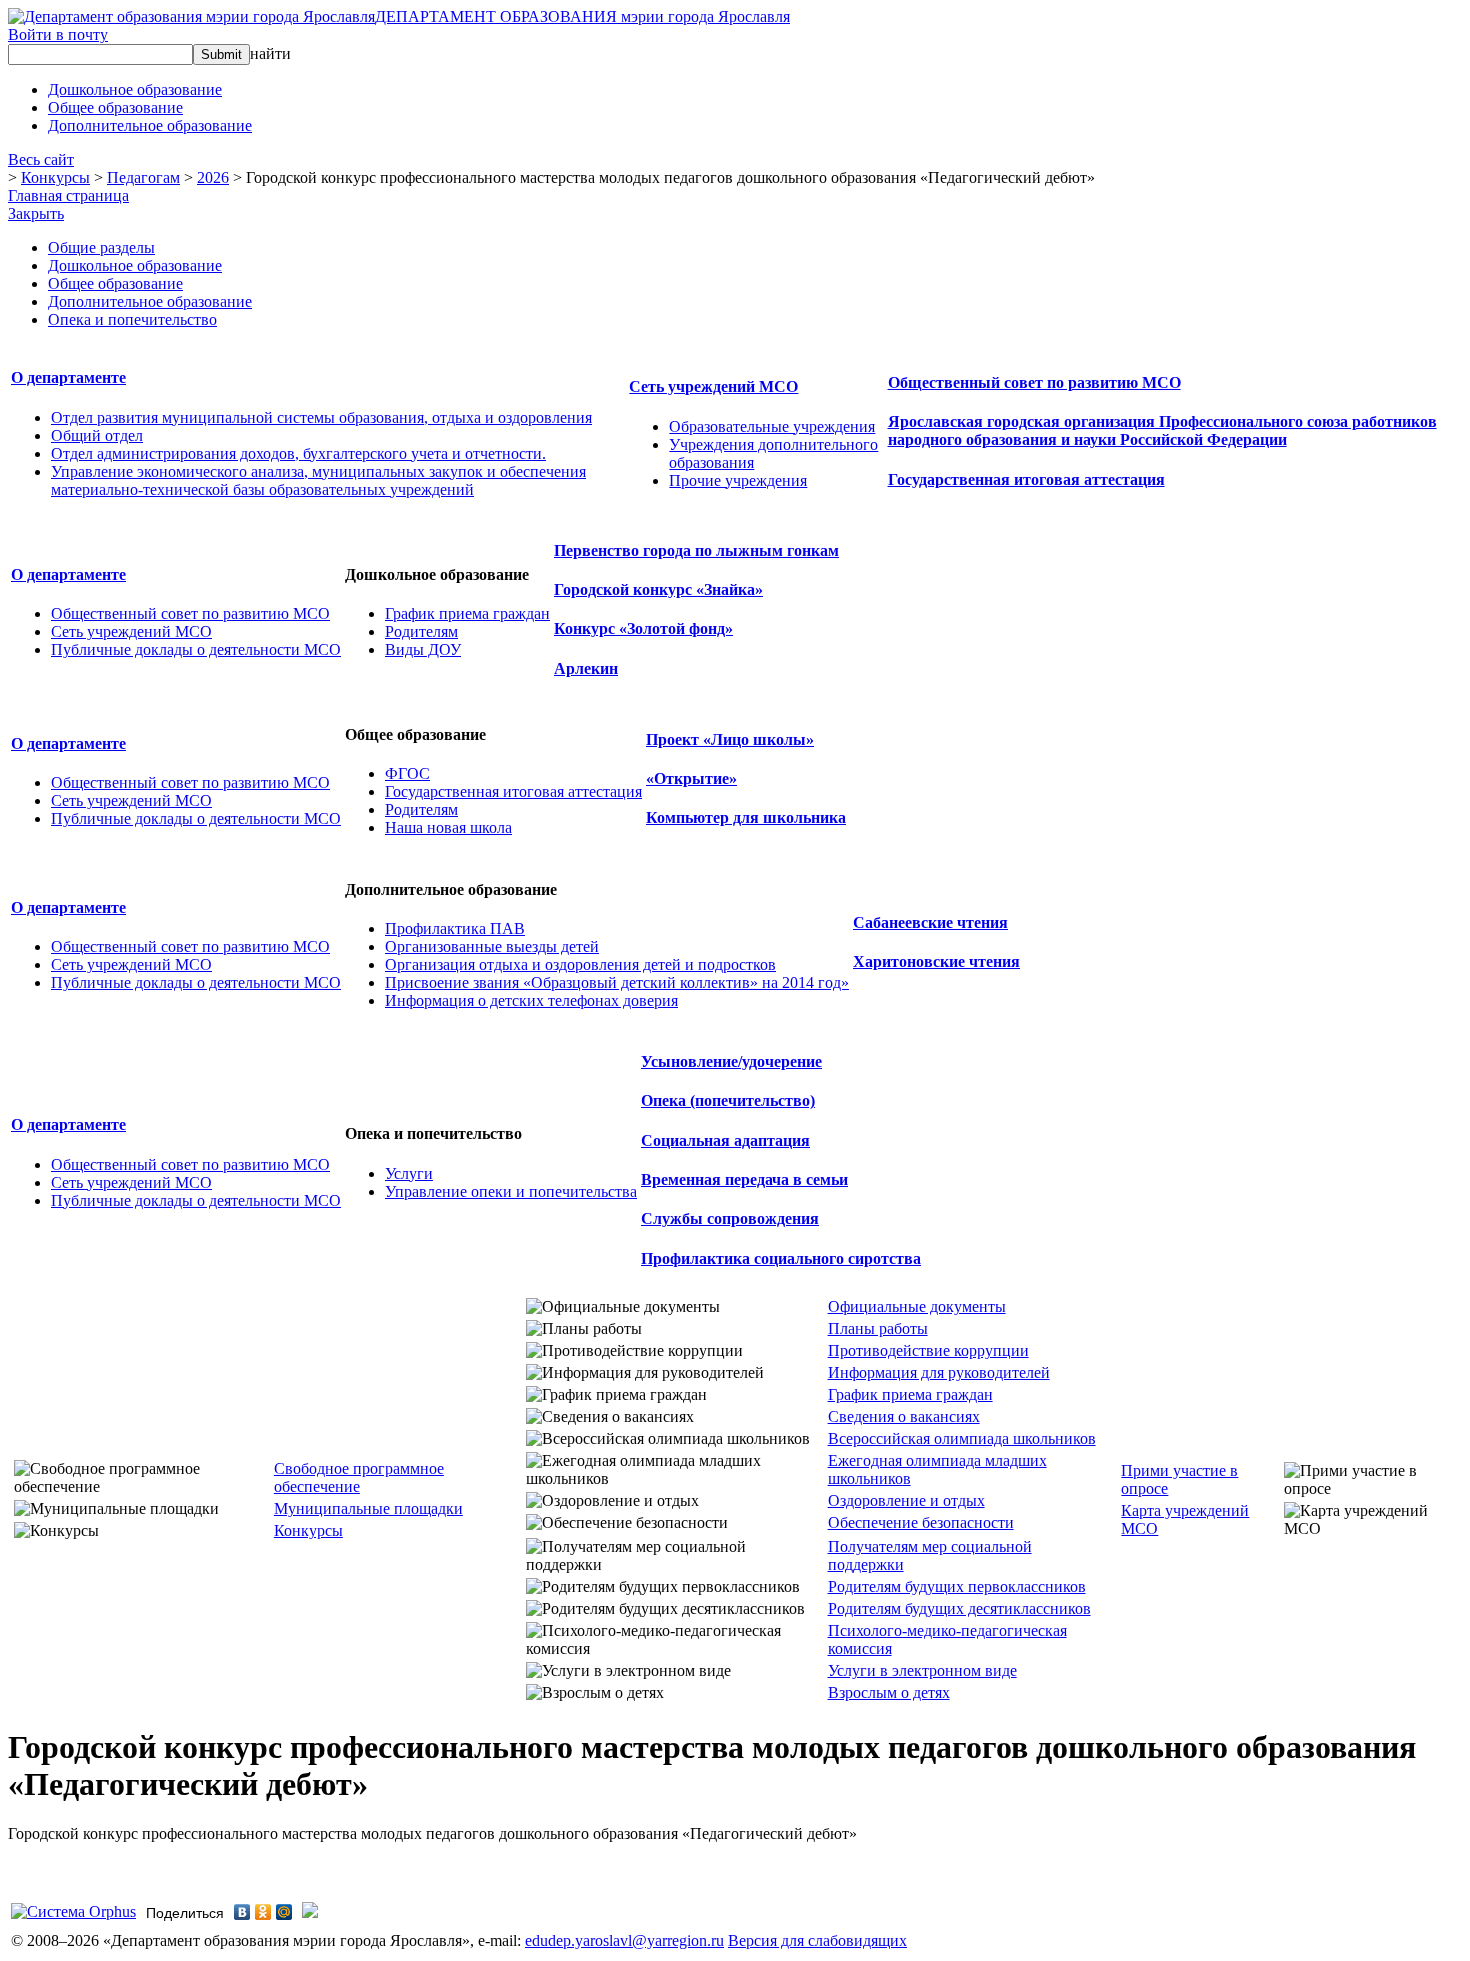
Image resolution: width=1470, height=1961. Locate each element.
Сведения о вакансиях (904, 1416)
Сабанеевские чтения (930, 922)
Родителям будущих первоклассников (957, 1586)
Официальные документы (917, 1306)
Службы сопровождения (730, 1218)
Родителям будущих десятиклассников (959, 1608)
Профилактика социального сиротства (781, 1258)
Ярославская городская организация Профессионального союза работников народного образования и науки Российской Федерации (1162, 430)
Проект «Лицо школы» (730, 739)
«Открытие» (691, 778)
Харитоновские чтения (936, 961)
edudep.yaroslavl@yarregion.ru (624, 1940)
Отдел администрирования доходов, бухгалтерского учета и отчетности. (298, 453)
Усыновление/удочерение (731, 1061)
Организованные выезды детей (492, 946)
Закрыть (36, 213)
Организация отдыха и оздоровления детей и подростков (580, 964)
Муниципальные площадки (368, 1508)
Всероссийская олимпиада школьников (962, 1438)
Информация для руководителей (939, 1372)
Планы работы (878, 1328)
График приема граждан (467, 613)
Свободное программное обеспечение (359, 1477)
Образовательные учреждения (772, 426)
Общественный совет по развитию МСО (1034, 382)
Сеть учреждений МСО (713, 386)
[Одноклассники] (263, 1912)
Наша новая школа (448, 827)
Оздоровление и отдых (906, 1500)
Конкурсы (55, 177)
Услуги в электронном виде (922, 1670)
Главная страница (68, 195)
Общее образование (115, 283)
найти (270, 53)
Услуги (409, 1173)
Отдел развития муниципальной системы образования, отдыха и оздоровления (321, 417)
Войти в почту (58, 34)
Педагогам (143, 177)
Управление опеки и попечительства (511, 1191)
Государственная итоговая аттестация (1026, 479)
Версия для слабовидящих (817, 1940)
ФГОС (407, 773)
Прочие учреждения (738, 480)
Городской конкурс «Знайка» (658, 589)
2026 (213, 177)
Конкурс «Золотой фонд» (643, 628)
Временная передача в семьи (744, 1179)
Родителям (421, 631)
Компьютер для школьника (746, 817)
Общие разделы (101, 247)
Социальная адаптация (725, 1140)
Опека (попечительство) (728, 1100)
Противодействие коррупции (928, 1350)
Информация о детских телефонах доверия (531, 1000)
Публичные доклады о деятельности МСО (196, 649)
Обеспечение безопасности (921, 1522)
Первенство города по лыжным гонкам (696, 550)
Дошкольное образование (135, 265)
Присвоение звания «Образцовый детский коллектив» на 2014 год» (617, 982)
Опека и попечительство (132, 319)
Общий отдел (97, 435)
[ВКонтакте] (242, 1912)
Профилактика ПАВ (455, 928)
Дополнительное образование (150, 301)
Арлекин (586, 668)
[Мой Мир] (284, 1912)
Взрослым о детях (889, 1692)
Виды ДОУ (423, 649)
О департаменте (68, 377)
